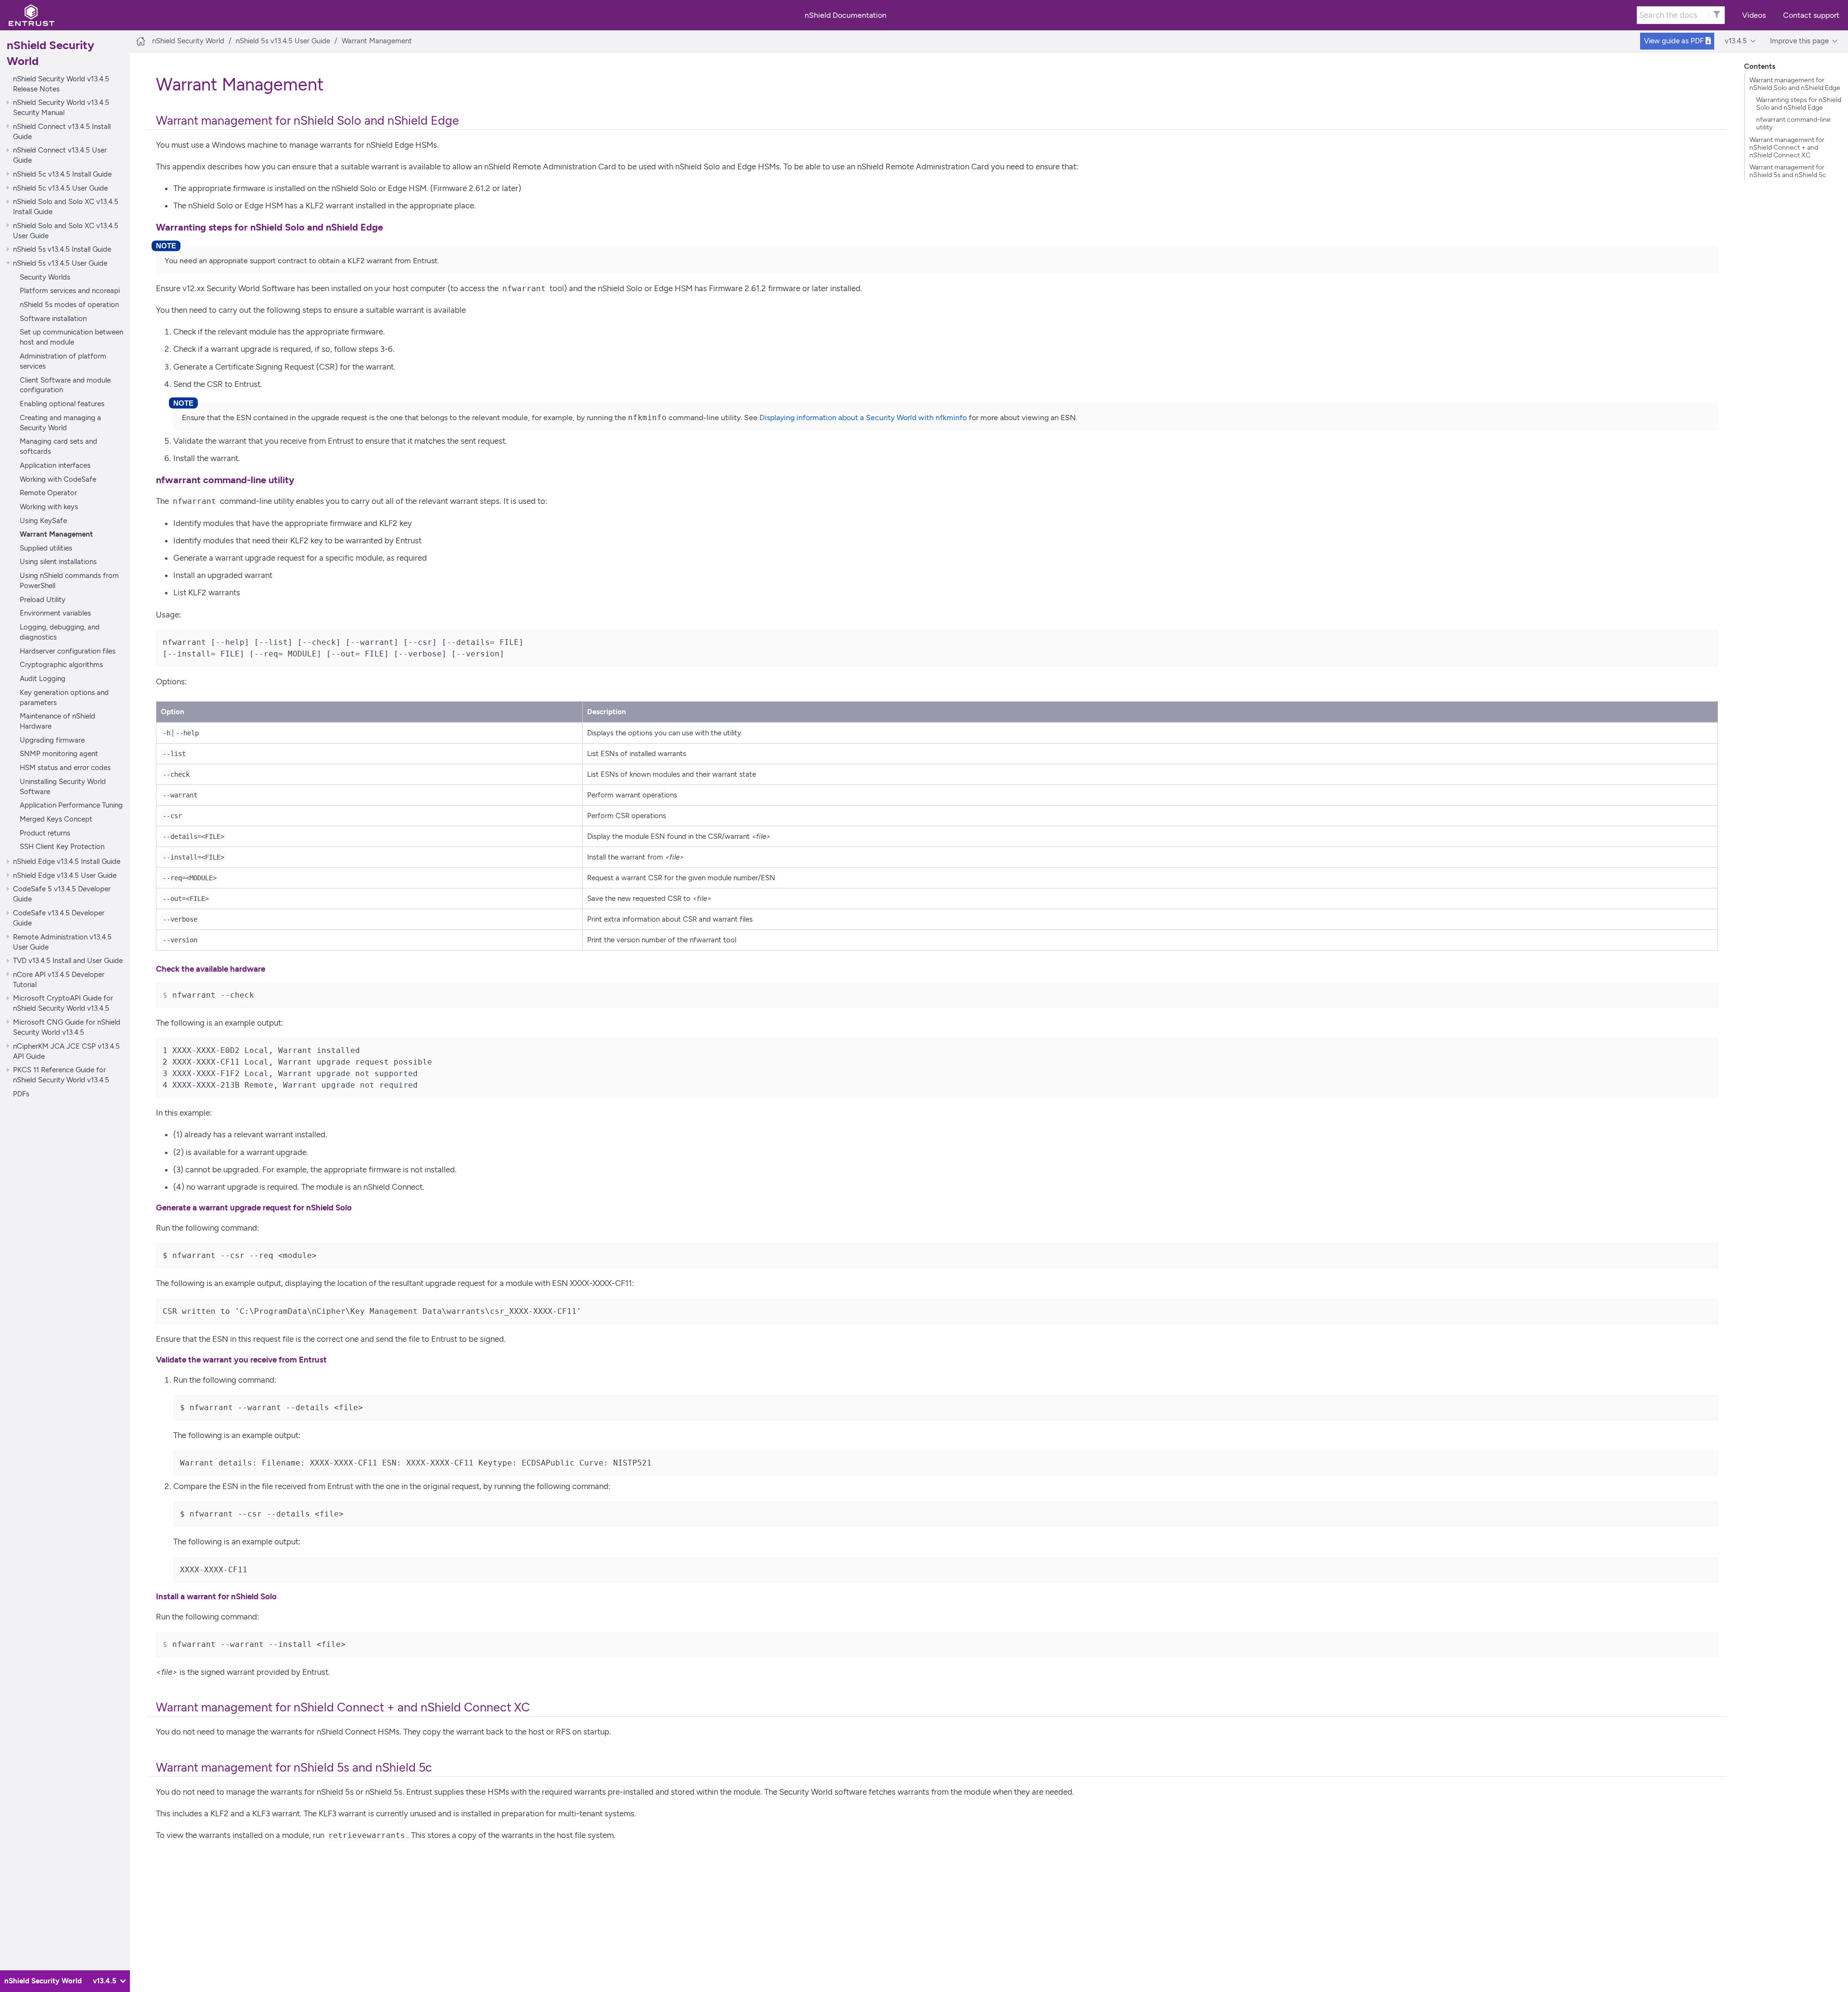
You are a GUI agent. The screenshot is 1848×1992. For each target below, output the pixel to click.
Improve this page (1799, 41)
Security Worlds (45, 277)
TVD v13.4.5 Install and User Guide (68, 960)
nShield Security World (188, 41)
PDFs (21, 1094)
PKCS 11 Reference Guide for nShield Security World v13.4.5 (61, 1075)
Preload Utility (43, 599)
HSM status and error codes (65, 767)
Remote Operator (48, 493)
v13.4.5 (1736, 41)
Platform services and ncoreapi (70, 290)
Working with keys (49, 507)
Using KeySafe (43, 520)
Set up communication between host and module (71, 337)
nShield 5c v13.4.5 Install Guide (62, 174)
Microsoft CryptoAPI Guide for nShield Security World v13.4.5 (63, 1003)
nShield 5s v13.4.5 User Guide (60, 263)
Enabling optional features (62, 404)
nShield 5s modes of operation (69, 304)
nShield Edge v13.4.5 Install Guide (67, 861)
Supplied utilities (46, 548)
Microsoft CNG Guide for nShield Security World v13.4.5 (67, 1027)
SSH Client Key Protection (62, 846)
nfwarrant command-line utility (1793, 123)
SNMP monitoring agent (59, 753)
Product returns (45, 832)
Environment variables (55, 613)
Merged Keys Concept (56, 819)
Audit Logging (43, 678)
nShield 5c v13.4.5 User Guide (60, 187)
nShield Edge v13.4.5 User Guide (65, 875)
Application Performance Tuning (71, 805)
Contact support (1811, 15)
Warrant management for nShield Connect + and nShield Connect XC (1787, 147)
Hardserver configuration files (68, 651)
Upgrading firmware (52, 740)
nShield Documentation (846, 15)
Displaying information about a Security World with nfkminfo (863, 418)
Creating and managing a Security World (60, 423)
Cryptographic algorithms (61, 664)
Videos (1754, 15)
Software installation (53, 318)
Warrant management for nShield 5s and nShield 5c (1788, 171)
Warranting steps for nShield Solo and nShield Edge (1799, 103)
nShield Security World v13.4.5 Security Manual (61, 107)
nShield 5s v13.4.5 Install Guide (62, 249)
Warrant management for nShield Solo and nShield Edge (1795, 84)
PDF (1675, 41)
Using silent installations (58, 561)
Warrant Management (56, 534)
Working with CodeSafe (58, 479)
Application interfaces (55, 465)
